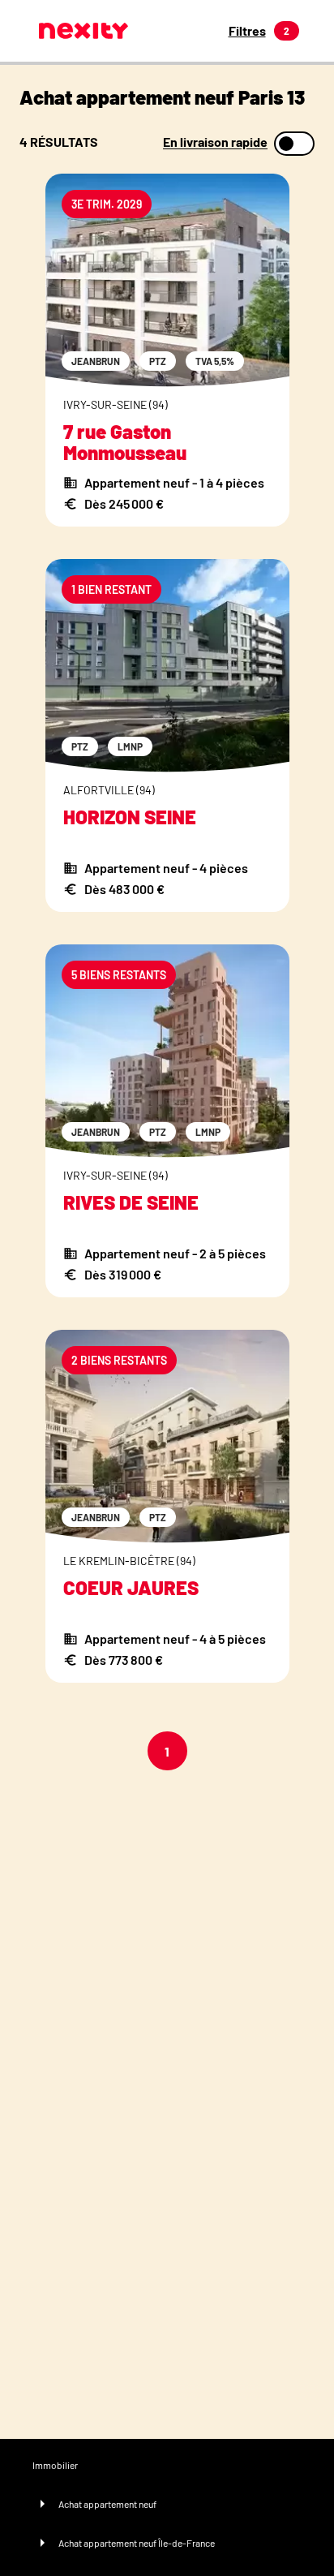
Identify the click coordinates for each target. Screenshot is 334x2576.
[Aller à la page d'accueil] (83, 31)
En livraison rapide (215, 142)
